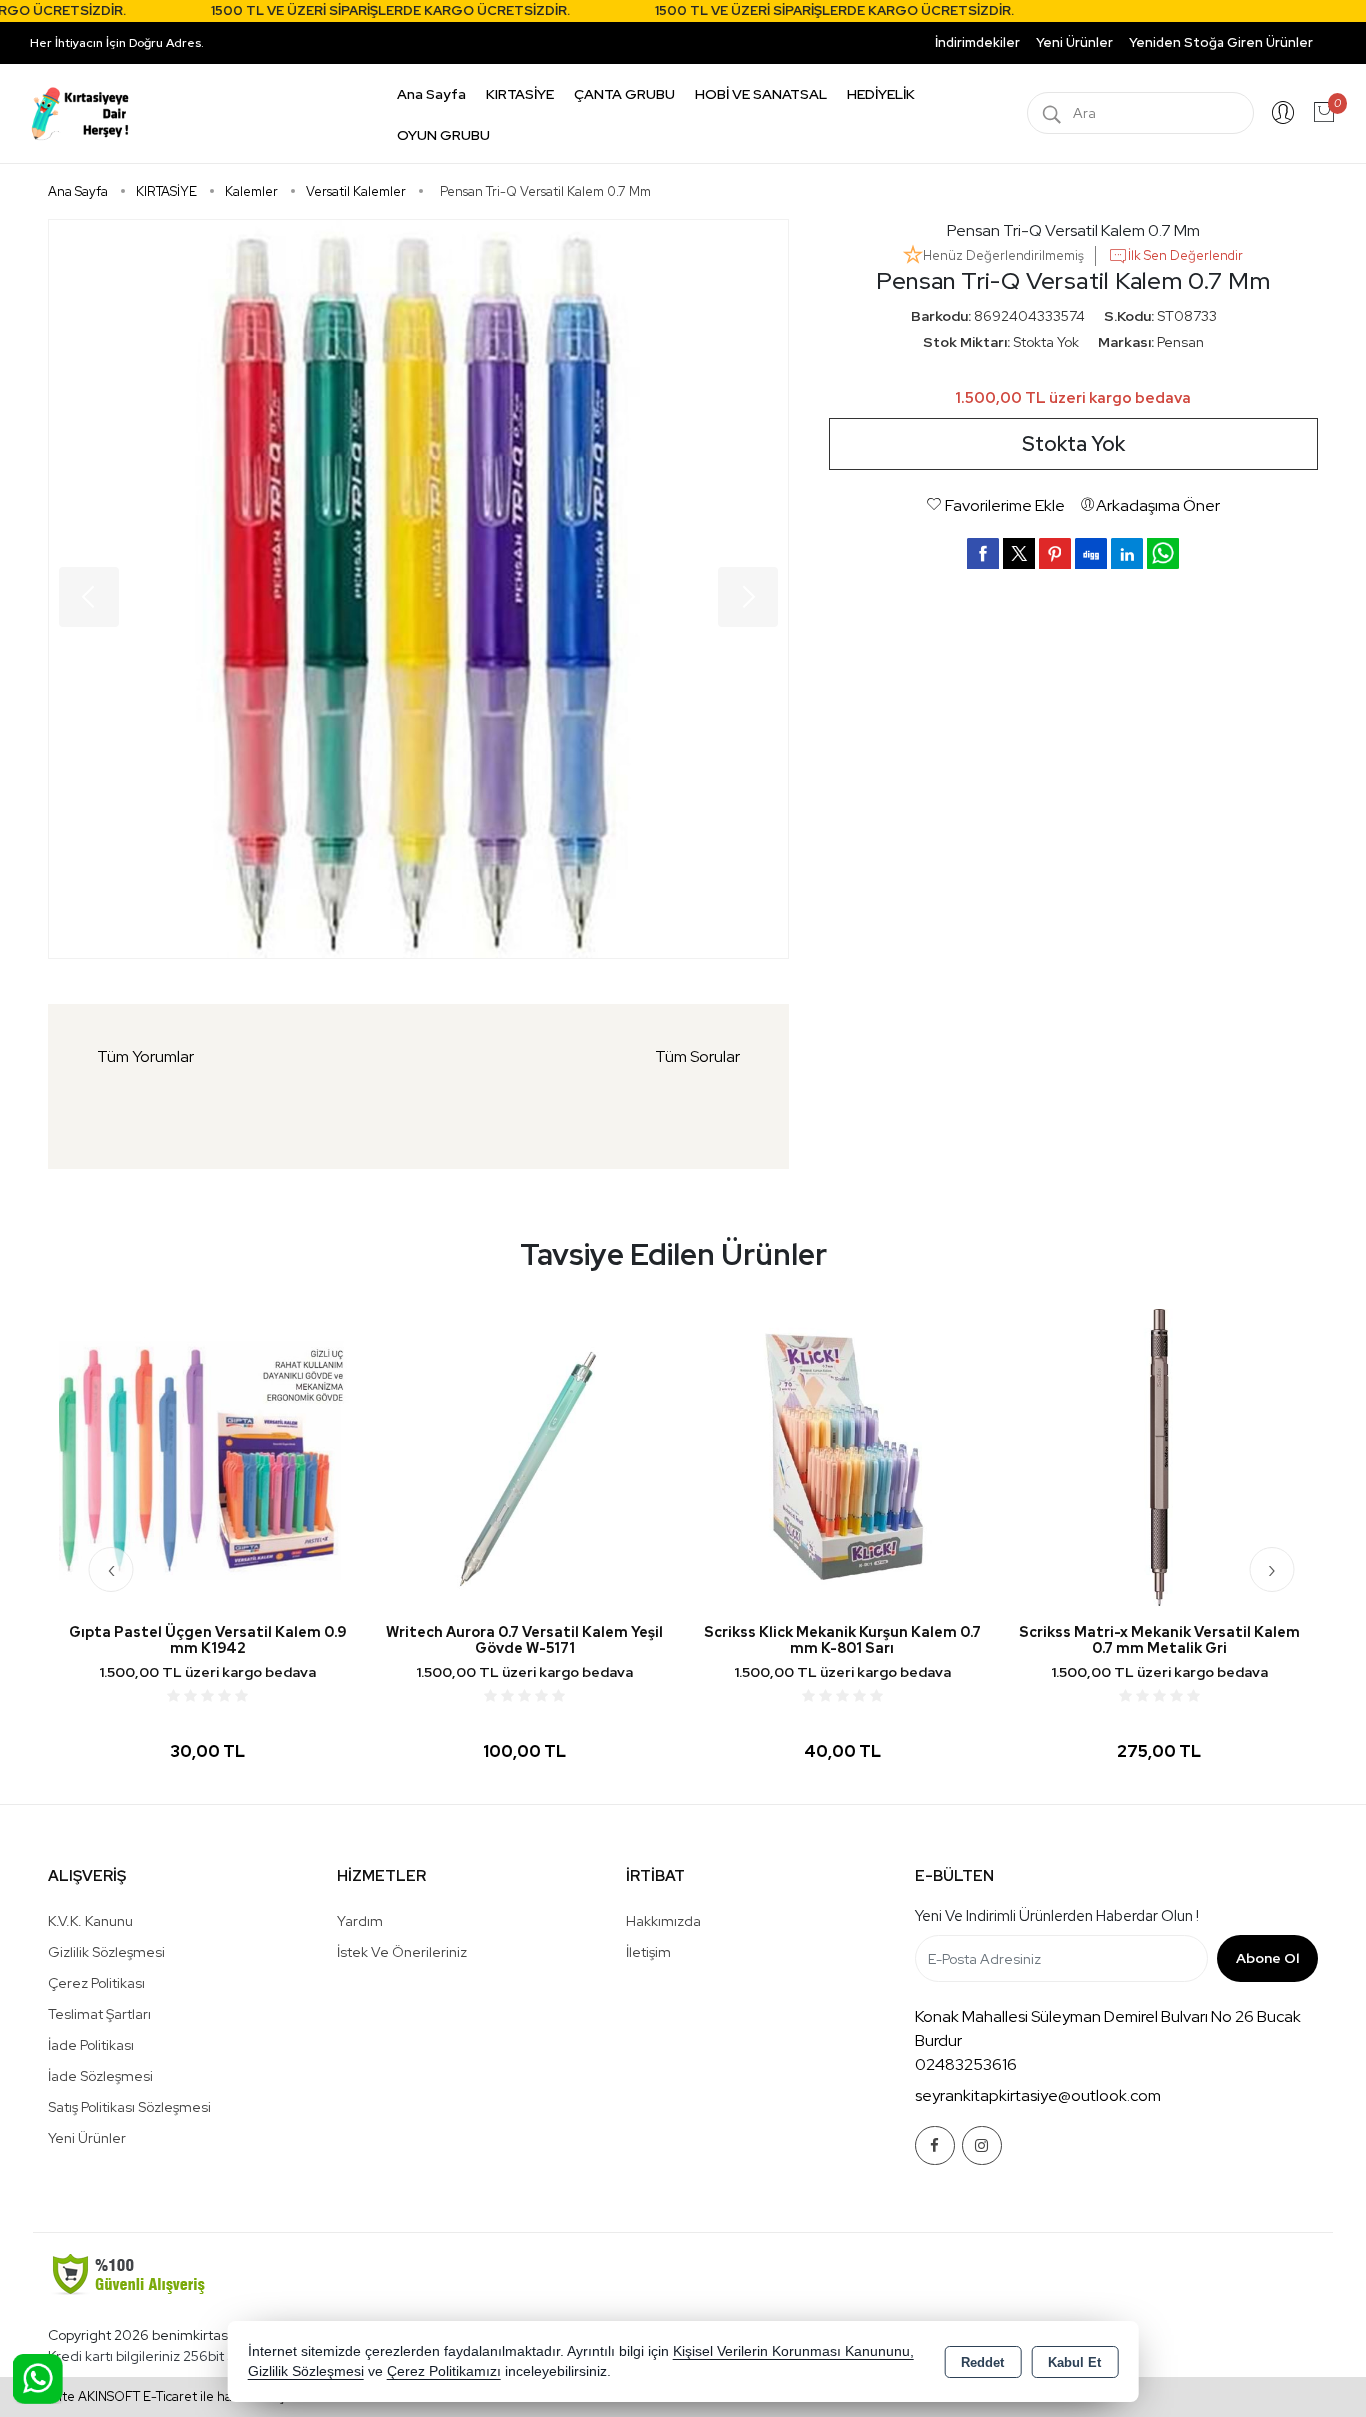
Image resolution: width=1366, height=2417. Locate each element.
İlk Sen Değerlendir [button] (1185, 255)
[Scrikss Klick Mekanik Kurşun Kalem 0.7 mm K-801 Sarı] (841, 1456)
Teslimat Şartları (99, 2014)
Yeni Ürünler (87, 2138)
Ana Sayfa (431, 94)
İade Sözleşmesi (100, 2076)
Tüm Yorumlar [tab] (145, 1056)
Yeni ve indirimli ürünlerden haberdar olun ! (1057, 1916)
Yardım (360, 1921)
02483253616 (966, 2064)
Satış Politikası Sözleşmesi (129, 2107)
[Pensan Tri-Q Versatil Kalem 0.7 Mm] (418, 589)
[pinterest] (1055, 553)
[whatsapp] (1163, 553)
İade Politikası (91, 2045)
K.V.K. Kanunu (90, 1921)
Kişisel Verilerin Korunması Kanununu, (793, 2351)
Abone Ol (1267, 1958)
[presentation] (111, 1569)
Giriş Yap (1283, 113)
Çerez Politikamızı (444, 2371)
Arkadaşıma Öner (1158, 505)
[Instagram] (982, 2145)
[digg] (1091, 553)
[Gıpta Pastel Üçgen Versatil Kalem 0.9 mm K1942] (207, 1456)
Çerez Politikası (96, 1983)
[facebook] (983, 553)
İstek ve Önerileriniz (402, 1952)
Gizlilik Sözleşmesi (106, 1952)
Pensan (1180, 342)
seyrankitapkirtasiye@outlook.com (1038, 2095)
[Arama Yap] (1052, 113)
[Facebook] (935, 2145)
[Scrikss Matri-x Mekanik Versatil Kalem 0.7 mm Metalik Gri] (1159, 1456)
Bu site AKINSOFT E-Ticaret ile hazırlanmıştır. (167, 2396)
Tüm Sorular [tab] (697, 1056)
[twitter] (1019, 553)
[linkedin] (1127, 553)
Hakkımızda (663, 1921)
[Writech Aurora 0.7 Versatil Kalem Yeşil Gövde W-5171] (524, 1456)
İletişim (648, 1952)
